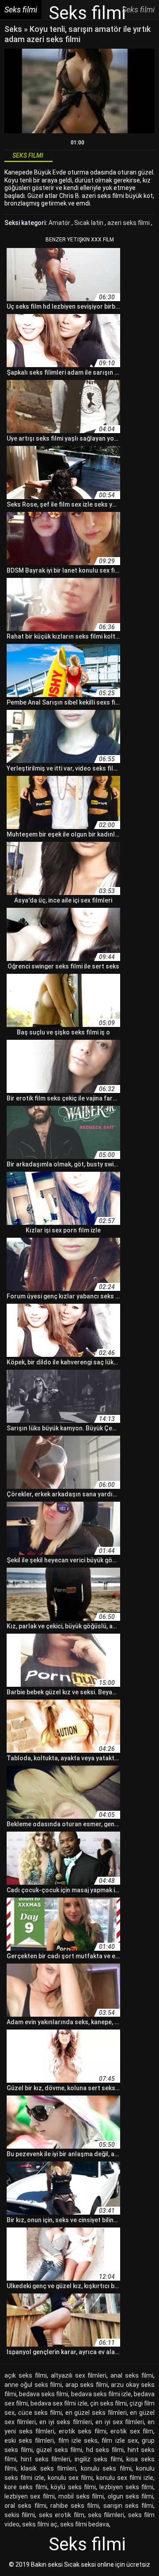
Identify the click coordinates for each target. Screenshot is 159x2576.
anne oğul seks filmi (33, 2385)
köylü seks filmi (73, 2487)
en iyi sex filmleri (120, 2422)
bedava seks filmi (44, 2394)
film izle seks (78, 2440)
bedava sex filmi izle (59, 2403)
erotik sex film (132, 2431)
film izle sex (119, 2440)
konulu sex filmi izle (125, 2478)
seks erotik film (62, 2515)
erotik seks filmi (83, 2431)
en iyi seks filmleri (65, 2422)
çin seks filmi (108, 2403)
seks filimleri (106, 2515)
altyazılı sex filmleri (79, 2375)
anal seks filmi (132, 2375)
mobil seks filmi (81, 2496)
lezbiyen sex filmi (30, 2496)
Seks (13, 29)
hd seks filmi (105, 2450)
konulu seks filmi (106, 2468)
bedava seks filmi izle (101, 2394)
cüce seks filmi (40, 2413)
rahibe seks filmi (75, 2506)
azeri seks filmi (129, 223)
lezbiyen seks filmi (126, 2487)
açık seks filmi (26, 2375)
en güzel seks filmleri (96, 2413)
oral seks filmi (25, 2506)
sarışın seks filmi (129, 2506)
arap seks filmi (87, 2385)
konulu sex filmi (70, 2478)
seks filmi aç (40, 2524)
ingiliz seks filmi (98, 2459)
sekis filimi (20, 2515)
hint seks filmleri (46, 2459)
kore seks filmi (26, 2487)
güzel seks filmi (59, 2450)
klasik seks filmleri (48, 2468)
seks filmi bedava (85, 2524)
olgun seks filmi (131, 2496)
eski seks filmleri (29, 2440)
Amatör (60, 223)
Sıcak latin (89, 223)
